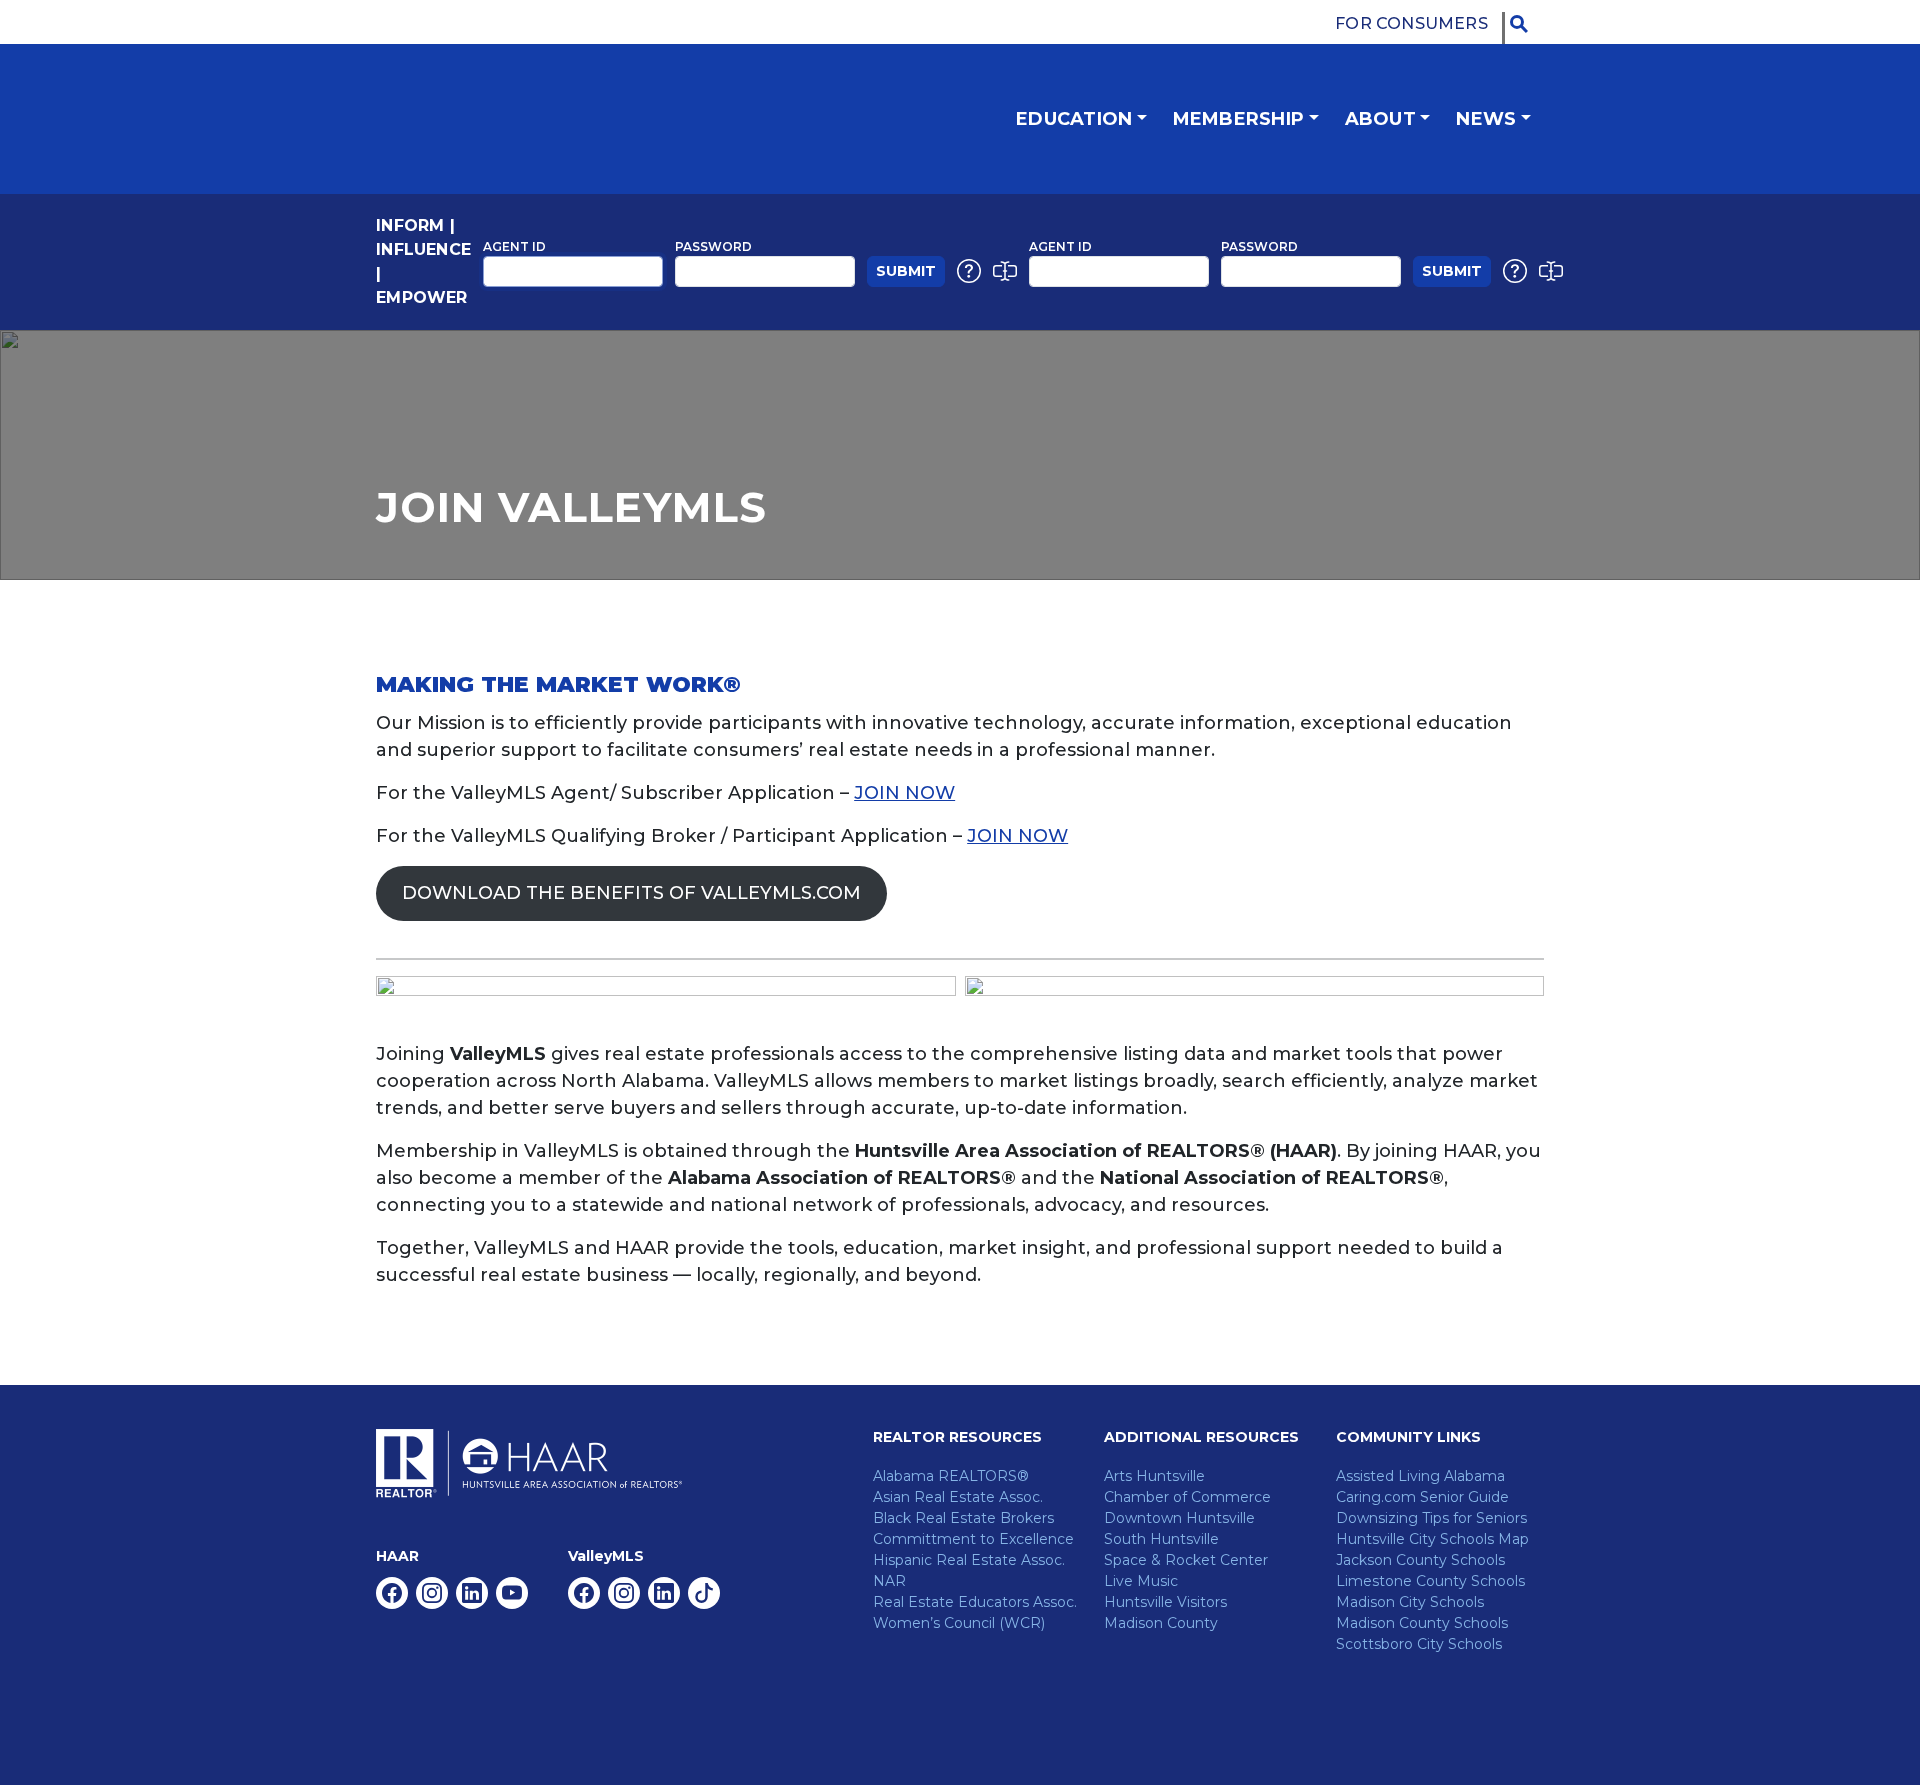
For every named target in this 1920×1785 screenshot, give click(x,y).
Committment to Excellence (973, 1539)
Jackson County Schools (1420, 1560)
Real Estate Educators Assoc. (975, 1602)
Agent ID (514, 246)
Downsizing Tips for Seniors (1431, 1518)
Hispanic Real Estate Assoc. (969, 1560)
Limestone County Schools (1430, 1581)
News (1486, 119)
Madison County (1161, 1623)
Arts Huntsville (1154, 1476)
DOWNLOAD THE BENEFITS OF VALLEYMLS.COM (631, 893)
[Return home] (529, 119)
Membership (1238, 119)
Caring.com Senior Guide (1422, 1497)
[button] (1524, 24)
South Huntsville (1161, 1539)
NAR (889, 1581)
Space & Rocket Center (1186, 1560)
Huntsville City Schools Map (1432, 1539)
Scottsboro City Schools (1419, 1644)
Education (1074, 119)
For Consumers (1411, 23)
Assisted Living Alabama (1420, 1476)
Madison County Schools (1422, 1623)
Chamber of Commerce (1187, 1497)
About (1380, 119)
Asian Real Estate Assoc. (958, 1497)
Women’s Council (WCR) (959, 1623)
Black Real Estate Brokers (963, 1518)
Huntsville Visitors (1165, 1602)
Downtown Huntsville (1179, 1518)
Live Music (1141, 1581)
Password (713, 246)
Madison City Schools (1410, 1602)
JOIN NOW (904, 793)
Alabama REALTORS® (951, 1476)
